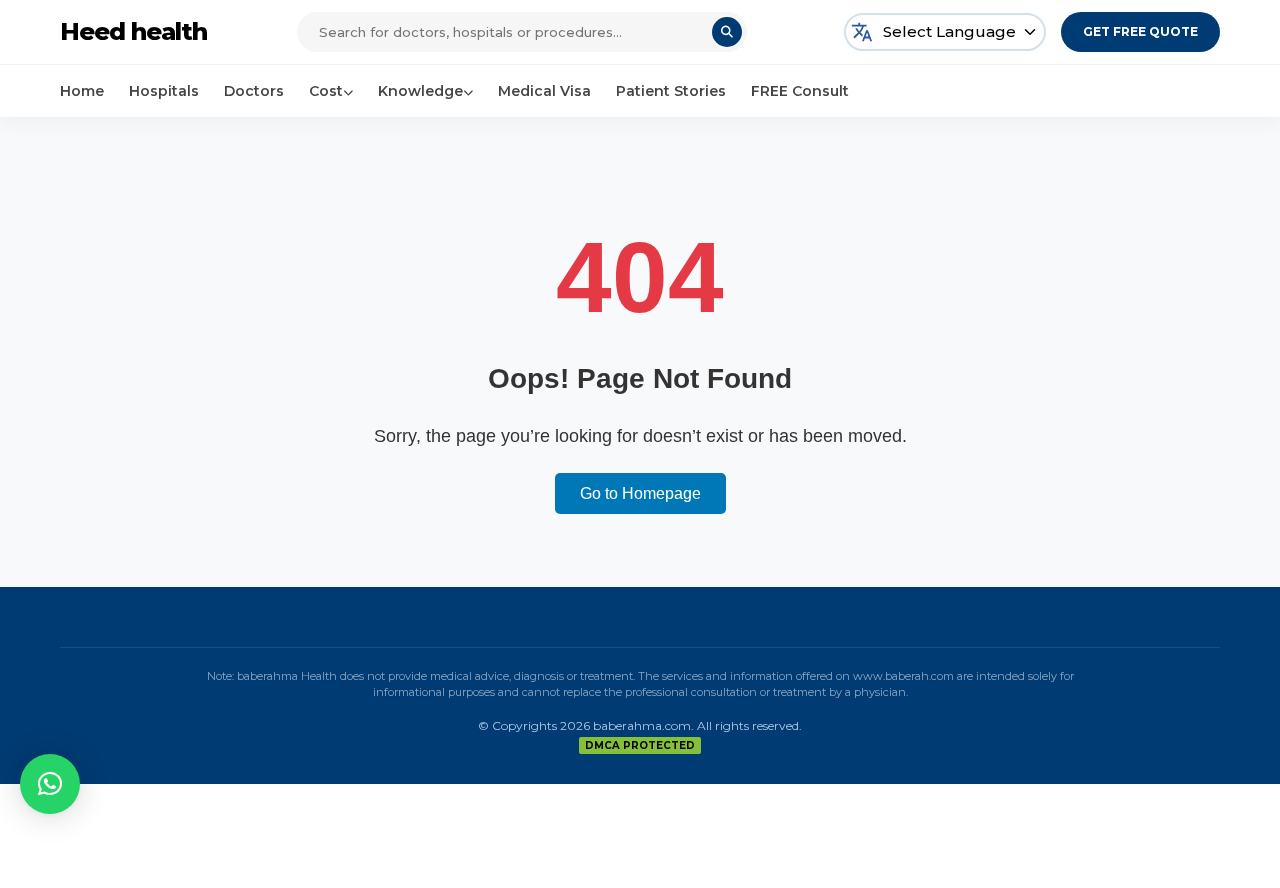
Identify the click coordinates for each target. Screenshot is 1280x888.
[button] (50, 784)
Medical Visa (544, 91)
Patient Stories (671, 91)
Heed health (133, 31)
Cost (326, 91)
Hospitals (164, 91)
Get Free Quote (1140, 31)
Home (82, 91)
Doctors (254, 91)
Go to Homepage (640, 493)
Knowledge (420, 91)
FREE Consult (800, 91)
